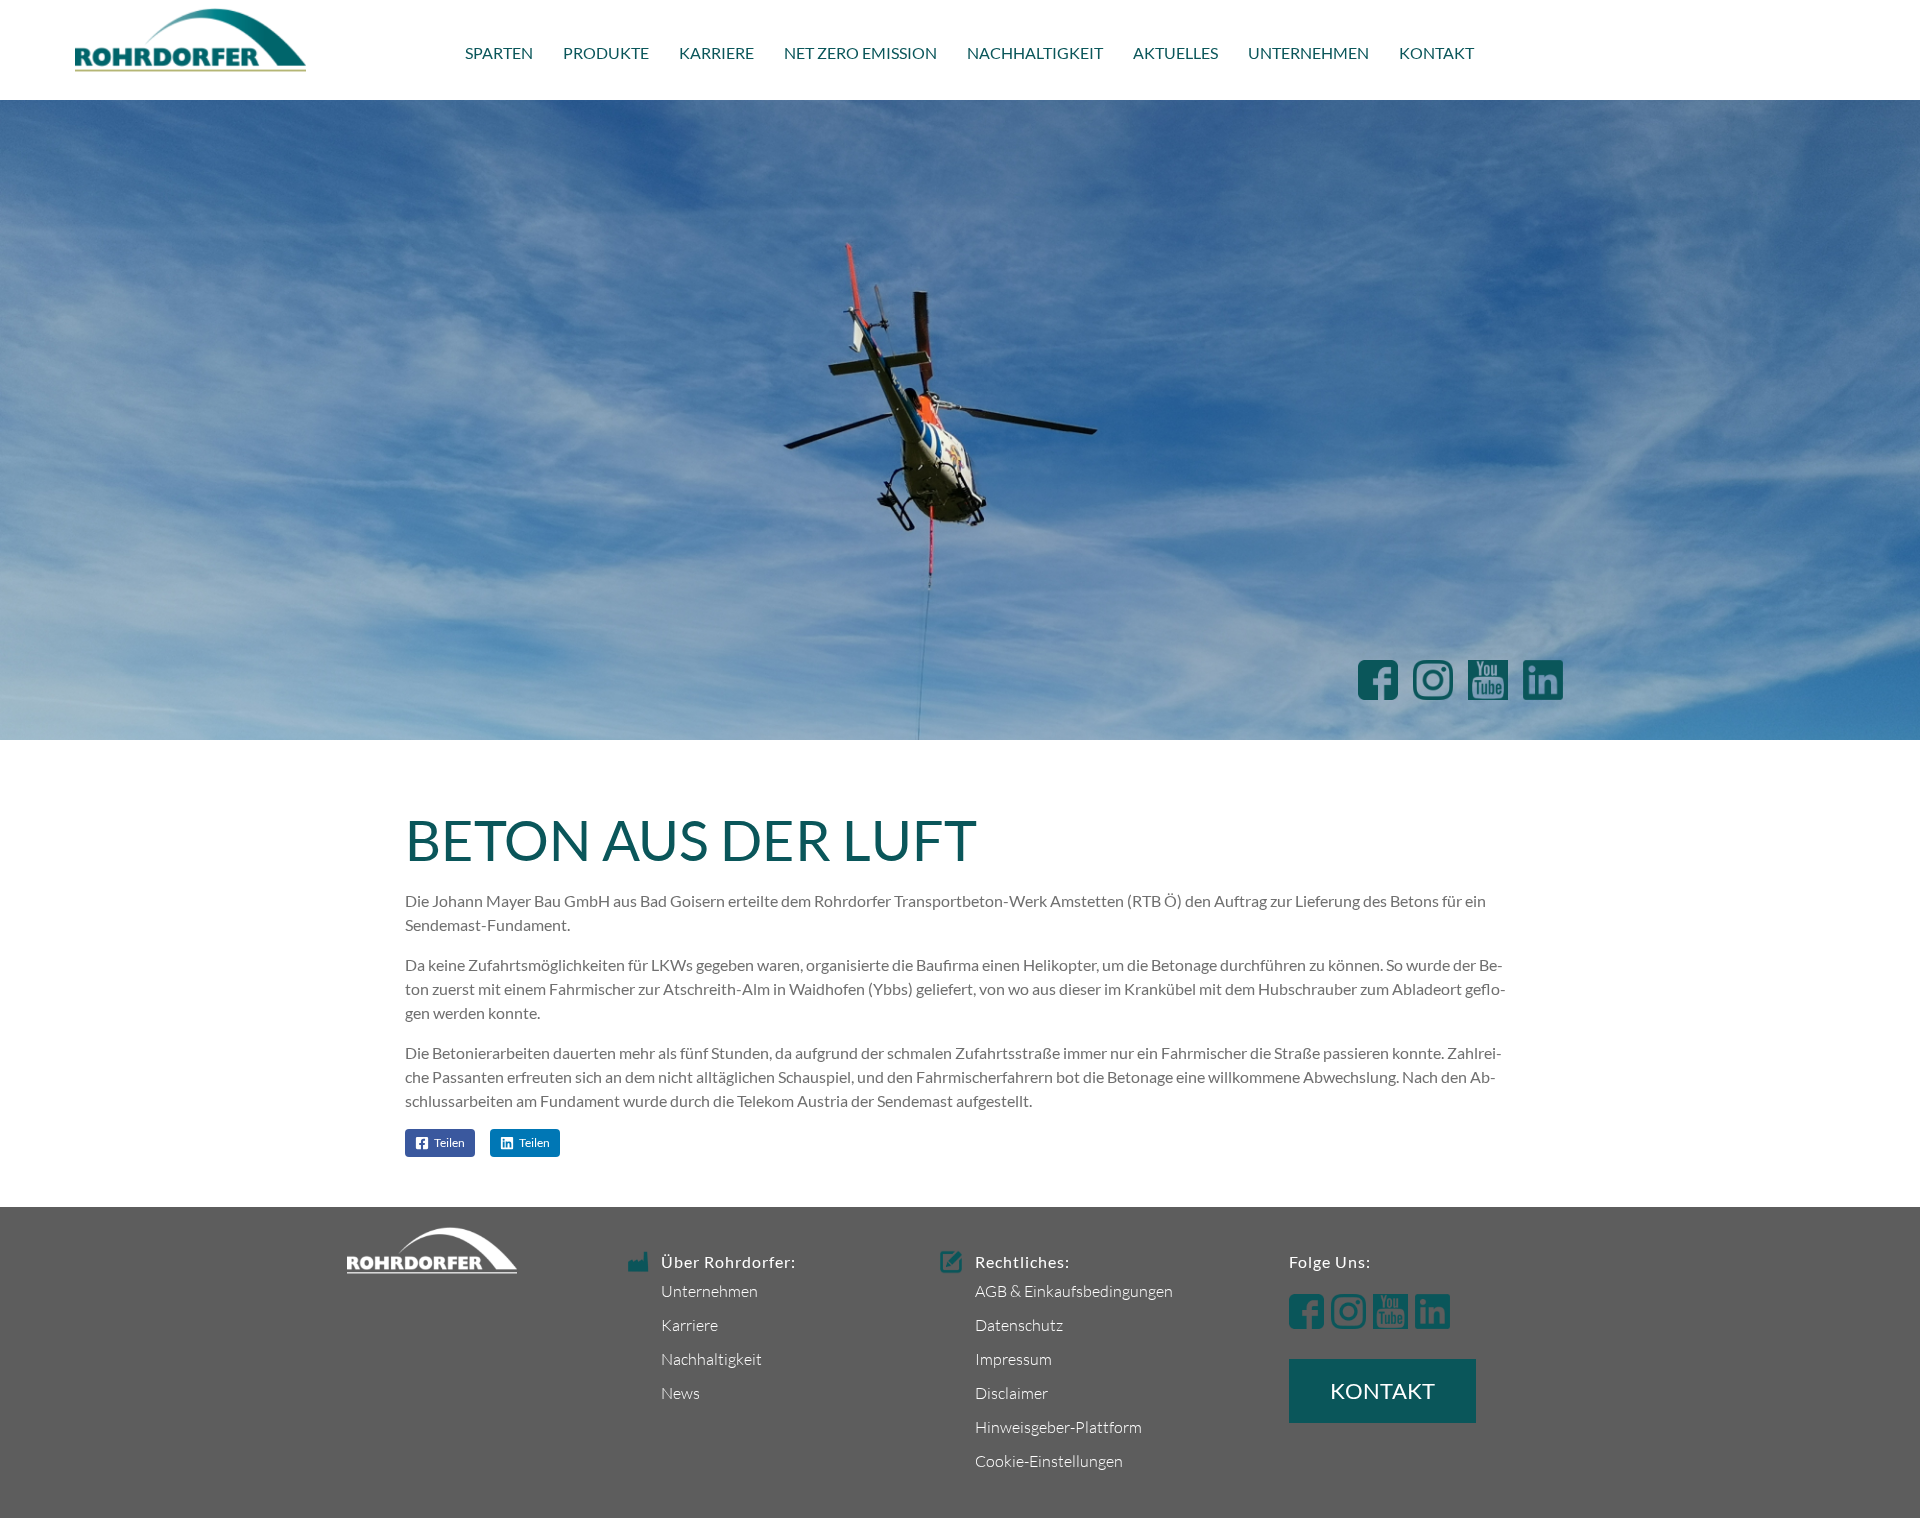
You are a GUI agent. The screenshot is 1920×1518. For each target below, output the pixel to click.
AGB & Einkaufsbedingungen (1074, 1290)
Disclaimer (1011, 1392)
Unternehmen (1308, 52)
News (680, 1392)
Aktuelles (1175, 52)
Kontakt (1436, 52)
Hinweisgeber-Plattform (1058, 1426)
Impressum (1013, 1358)
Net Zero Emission (860, 52)
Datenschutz (1019, 1324)
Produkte (606, 52)
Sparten (499, 52)
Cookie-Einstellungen (1049, 1460)
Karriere (716, 52)
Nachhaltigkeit (1035, 52)
